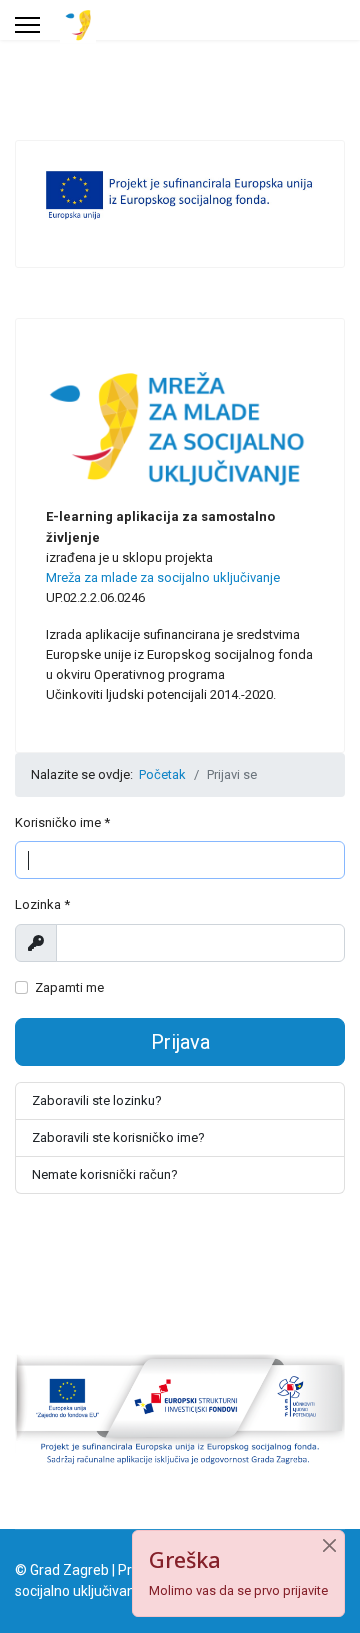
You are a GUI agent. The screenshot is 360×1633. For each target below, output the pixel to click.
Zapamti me (69, 987)
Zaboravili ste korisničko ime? (118, 1137)
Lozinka (42, 904)
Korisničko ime (62, 822)
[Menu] (27, 25)
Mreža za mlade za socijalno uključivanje (163, 577)
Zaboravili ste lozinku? (97, 1100)
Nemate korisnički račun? (105, 1174)
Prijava (180, 1042)
